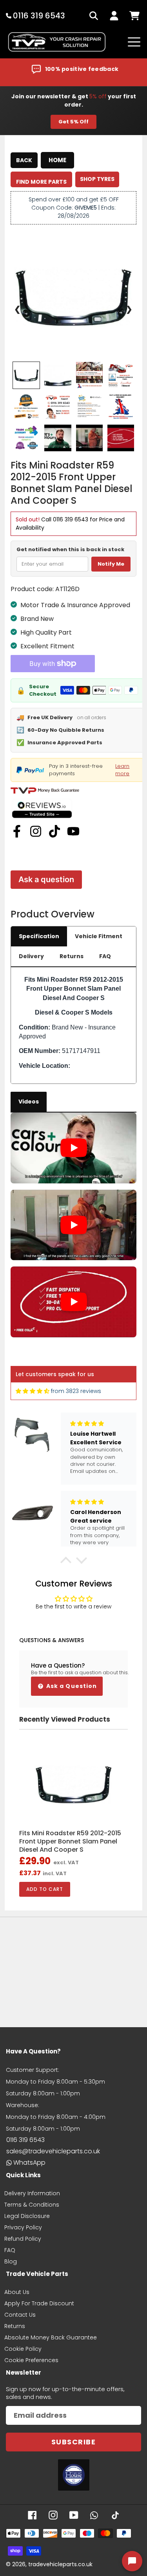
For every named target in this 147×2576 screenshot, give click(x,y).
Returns (72, 956)
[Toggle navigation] (134, 42)
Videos (29, 1102)
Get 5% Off (73, 122)
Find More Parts (41, 182)
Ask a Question (71, 1686)
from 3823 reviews (76, 1391)
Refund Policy (23, 2239)
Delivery (31, 956)
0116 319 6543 (71, 519)
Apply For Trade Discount (39, 2303)
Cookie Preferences (31, 2360)
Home (57, 160)
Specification (39, 936)
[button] (65, 1562)
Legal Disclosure (27, 2216)
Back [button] (24, 160)
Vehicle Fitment (99, 936)
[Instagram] (36, 831)
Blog (11, 2261)
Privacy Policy (23, 2227)
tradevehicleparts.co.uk (60, 2564)
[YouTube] (73, 831)
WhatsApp (29, 2163)
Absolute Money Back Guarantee (51, 2337)
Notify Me (111, 564)
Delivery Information (32, 2193)
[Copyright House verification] (74, 2475)
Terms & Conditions (32, 2205)
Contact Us (20, 2315)
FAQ (105, 956)
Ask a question (46, 879)
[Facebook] (17, 831)
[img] (33, 1391)
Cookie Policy (23, 2349)
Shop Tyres (97, 179)
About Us (17, 2292)
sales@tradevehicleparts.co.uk (53, 2151)
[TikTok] (54, 831)
